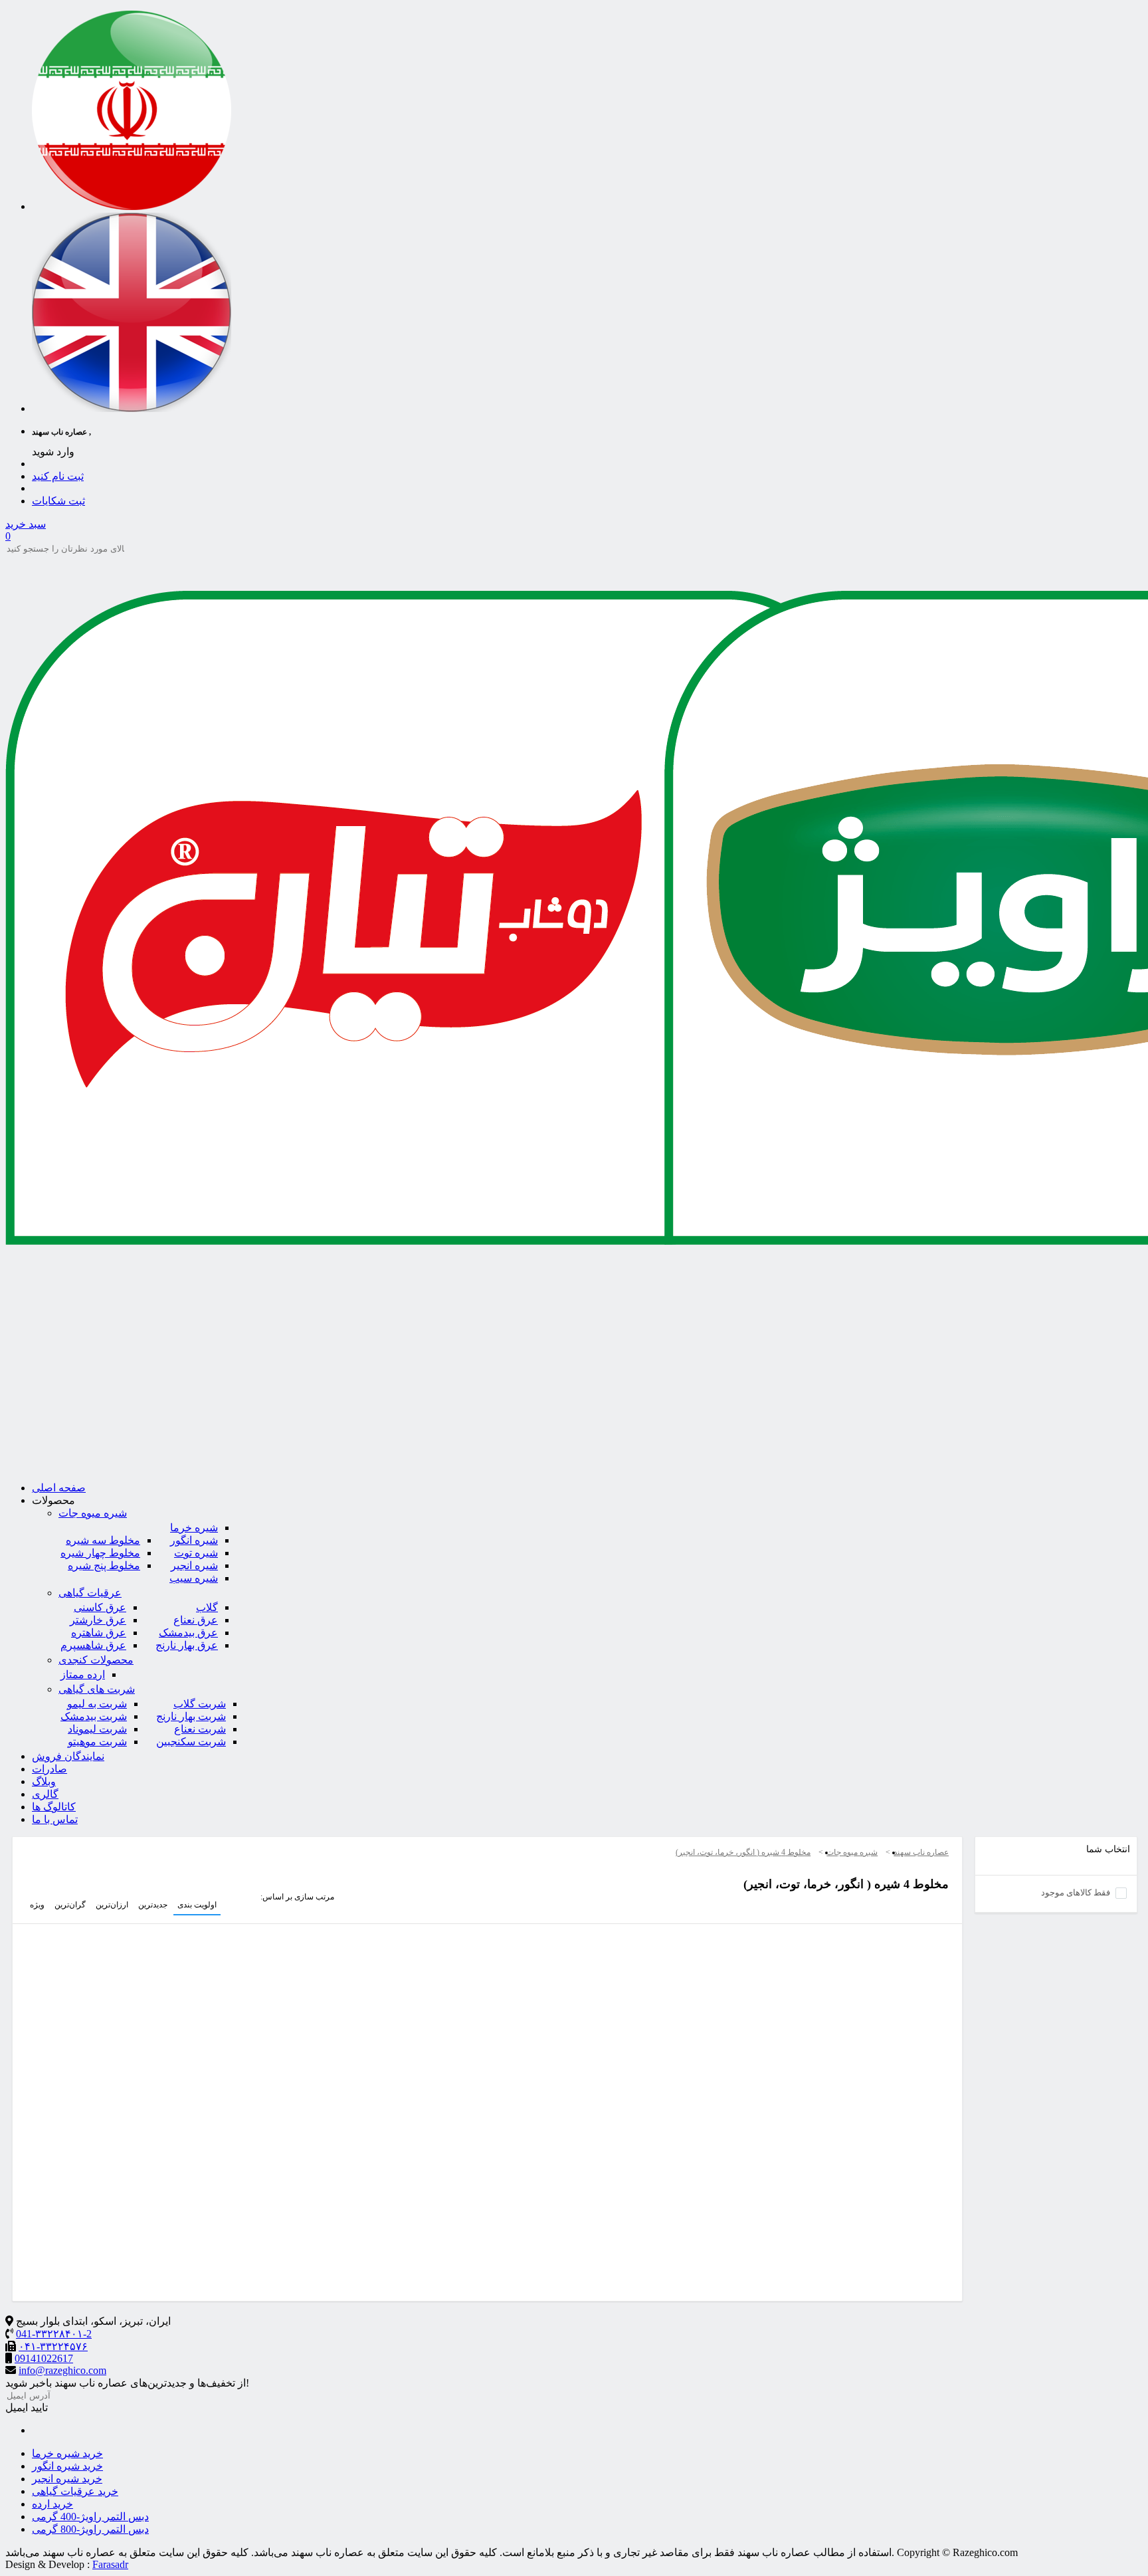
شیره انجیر (194, 1565)
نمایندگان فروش (68, 1756)
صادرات (49, 1769)
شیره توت (196, 1553)
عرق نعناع (196, 1620)
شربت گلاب (200, 1704)
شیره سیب (194, 1578)
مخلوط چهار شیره (100, 1553)
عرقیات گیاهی (90, 1593)
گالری (45, 1794)
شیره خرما (194, 1528)
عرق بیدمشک (188, 1633)
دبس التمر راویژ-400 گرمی (90, 2517)
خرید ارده (52, 2504)
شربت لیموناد (97, 1729)
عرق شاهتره (99, 1633)
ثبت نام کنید (58, 476)
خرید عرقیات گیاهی (75, 2491)
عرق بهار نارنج (187, 1645)
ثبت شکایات (58, 501)
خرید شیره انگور (67, 2466)
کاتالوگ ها (54, 1807)
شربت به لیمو (97, 1704)
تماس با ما (55, 1819)
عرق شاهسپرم (93, 1645)
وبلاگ (44, 1781)
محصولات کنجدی (96, 1660)
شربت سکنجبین (191, 1742)
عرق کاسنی (100, 1607)
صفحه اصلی (59, 1488)
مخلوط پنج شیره (104, 1565)
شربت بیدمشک (94, 1716)
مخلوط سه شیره (103, 1540)
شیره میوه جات (93, 1513)
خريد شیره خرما (67, 2453)
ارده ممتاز (83, 1674)
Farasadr (110, 2564)
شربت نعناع (200, 1729)
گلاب (207, 1607)
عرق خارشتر (98, 1620)
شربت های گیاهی (97, 1689)
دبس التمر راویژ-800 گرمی (90, 2529)
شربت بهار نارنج (191, 1716)
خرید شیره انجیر (67, 2479)
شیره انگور (194, 1540)
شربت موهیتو (97, 1742)
